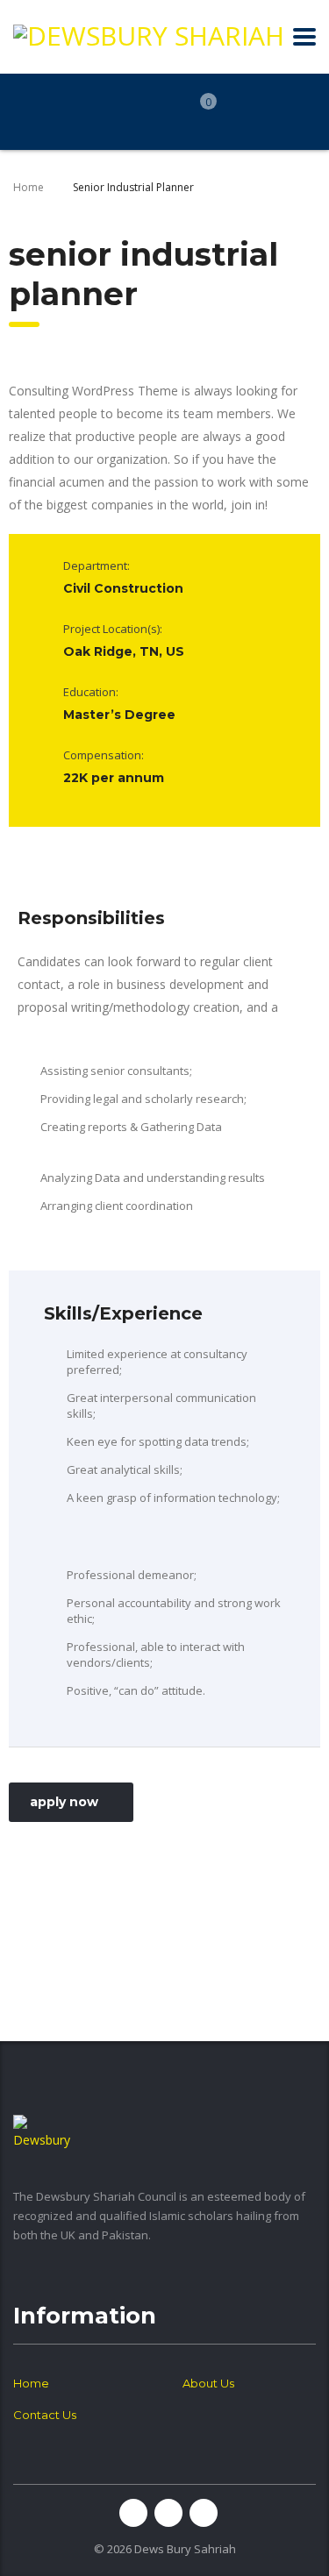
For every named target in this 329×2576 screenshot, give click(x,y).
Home (29, 187)
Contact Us (45, 2415)
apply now (64, 1802)
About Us (208, 2383)
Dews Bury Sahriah (185, 2549)
